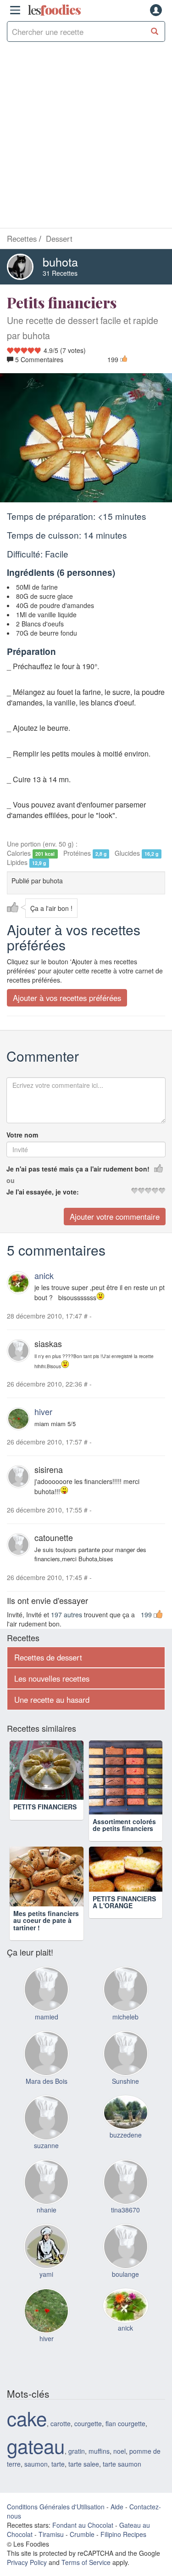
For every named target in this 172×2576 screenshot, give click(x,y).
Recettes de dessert (48, 1657)
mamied (47, 2031)
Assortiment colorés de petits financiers (124, 1825)
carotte (61, 2438)
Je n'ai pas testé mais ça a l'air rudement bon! (78, 1169)
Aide (117, 2521)
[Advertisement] (86, 137)
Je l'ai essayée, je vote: (43, 1192)
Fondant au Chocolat (83, 2539)
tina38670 (125, 2224)
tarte (58, 2478)
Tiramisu (51, 2548)
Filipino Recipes (123, 2548)
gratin (77, 2465)
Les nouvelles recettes (52, 1678)
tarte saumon (122, 2478)
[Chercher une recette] (155, 31)
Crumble (82, 2548)
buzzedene (126, 2149)
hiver (43, 1411)
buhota (60, 262)
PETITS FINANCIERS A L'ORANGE (124, 1931)
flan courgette (125, 2438)
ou (11, 1180)
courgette (88, 2438)
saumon (36, 2478)
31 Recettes (60, 273)
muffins (99, 2465)
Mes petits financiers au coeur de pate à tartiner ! (46, 1935)
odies (54, 10)
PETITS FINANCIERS (45, 1821)
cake (27, 2432)
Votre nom (22, 1135)
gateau (36, 2460)
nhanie (47, 2224)
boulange (125, 2288)
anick (44, 1275)
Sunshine (125, 2095)
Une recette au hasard (52, 1700)
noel (119, 2465)
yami (46, 2288)
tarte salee (84, 2478)
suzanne (46, 2160)
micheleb (125, 2031)
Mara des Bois (47, 2095)
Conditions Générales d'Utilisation (56, 2521)
